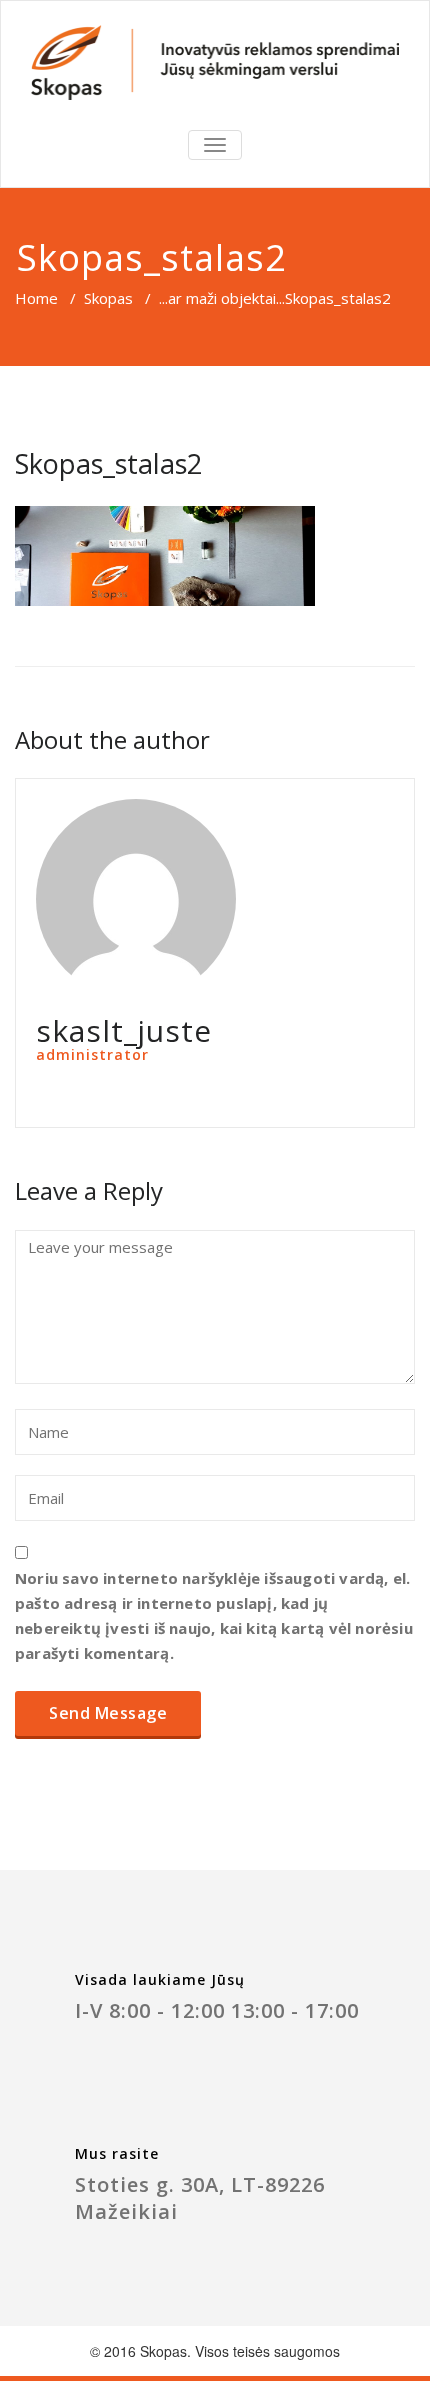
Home (36, 298)
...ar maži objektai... (222, 298)
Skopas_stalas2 (108, 463)
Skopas (108, 298)
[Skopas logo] (215, 62)
